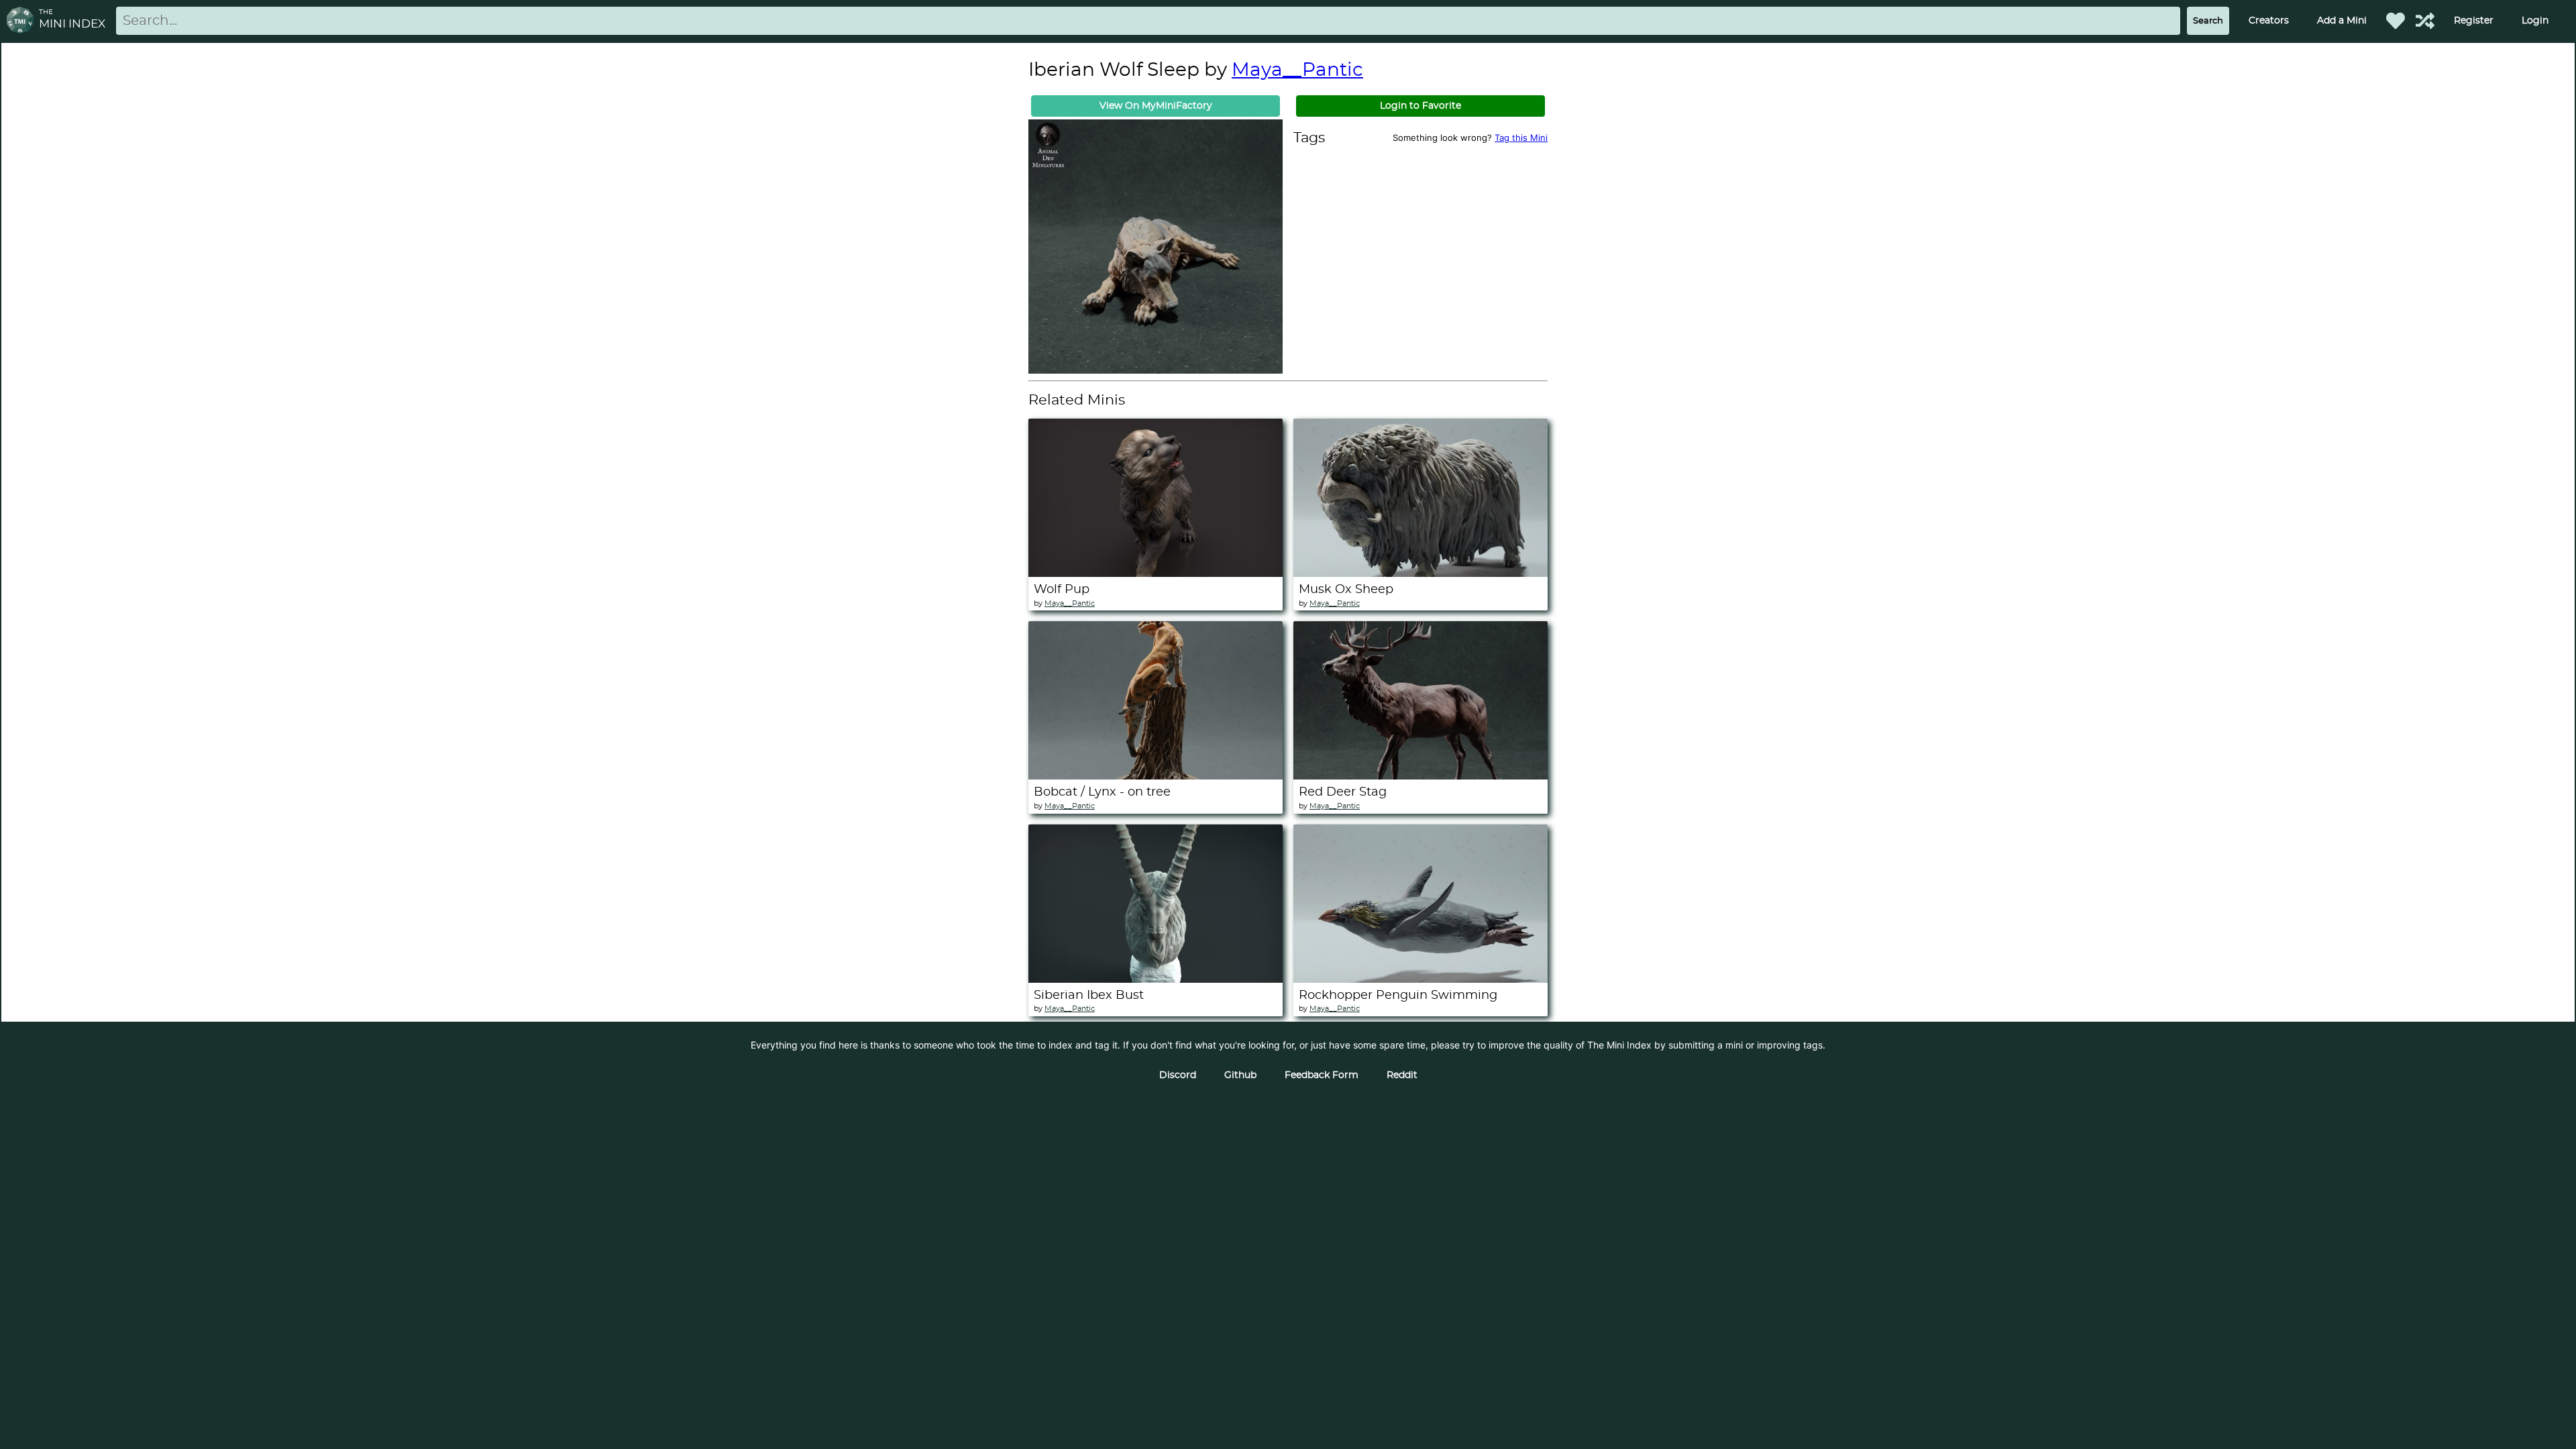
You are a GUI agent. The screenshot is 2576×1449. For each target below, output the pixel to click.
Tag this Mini (1521, 138)
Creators (2269, 21)
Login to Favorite (1420, 106)
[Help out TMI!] (2425, 21)
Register (2474, 21)
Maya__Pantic (1297, 70)
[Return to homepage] (23, 21)
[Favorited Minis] (2396, 21)
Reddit (1402, 1075)
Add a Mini (2342, 21)
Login (2535, 21)
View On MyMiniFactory (1156, 106)
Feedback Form (1322, 1075)
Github (1240, 1075)
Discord (1178, 1075)
